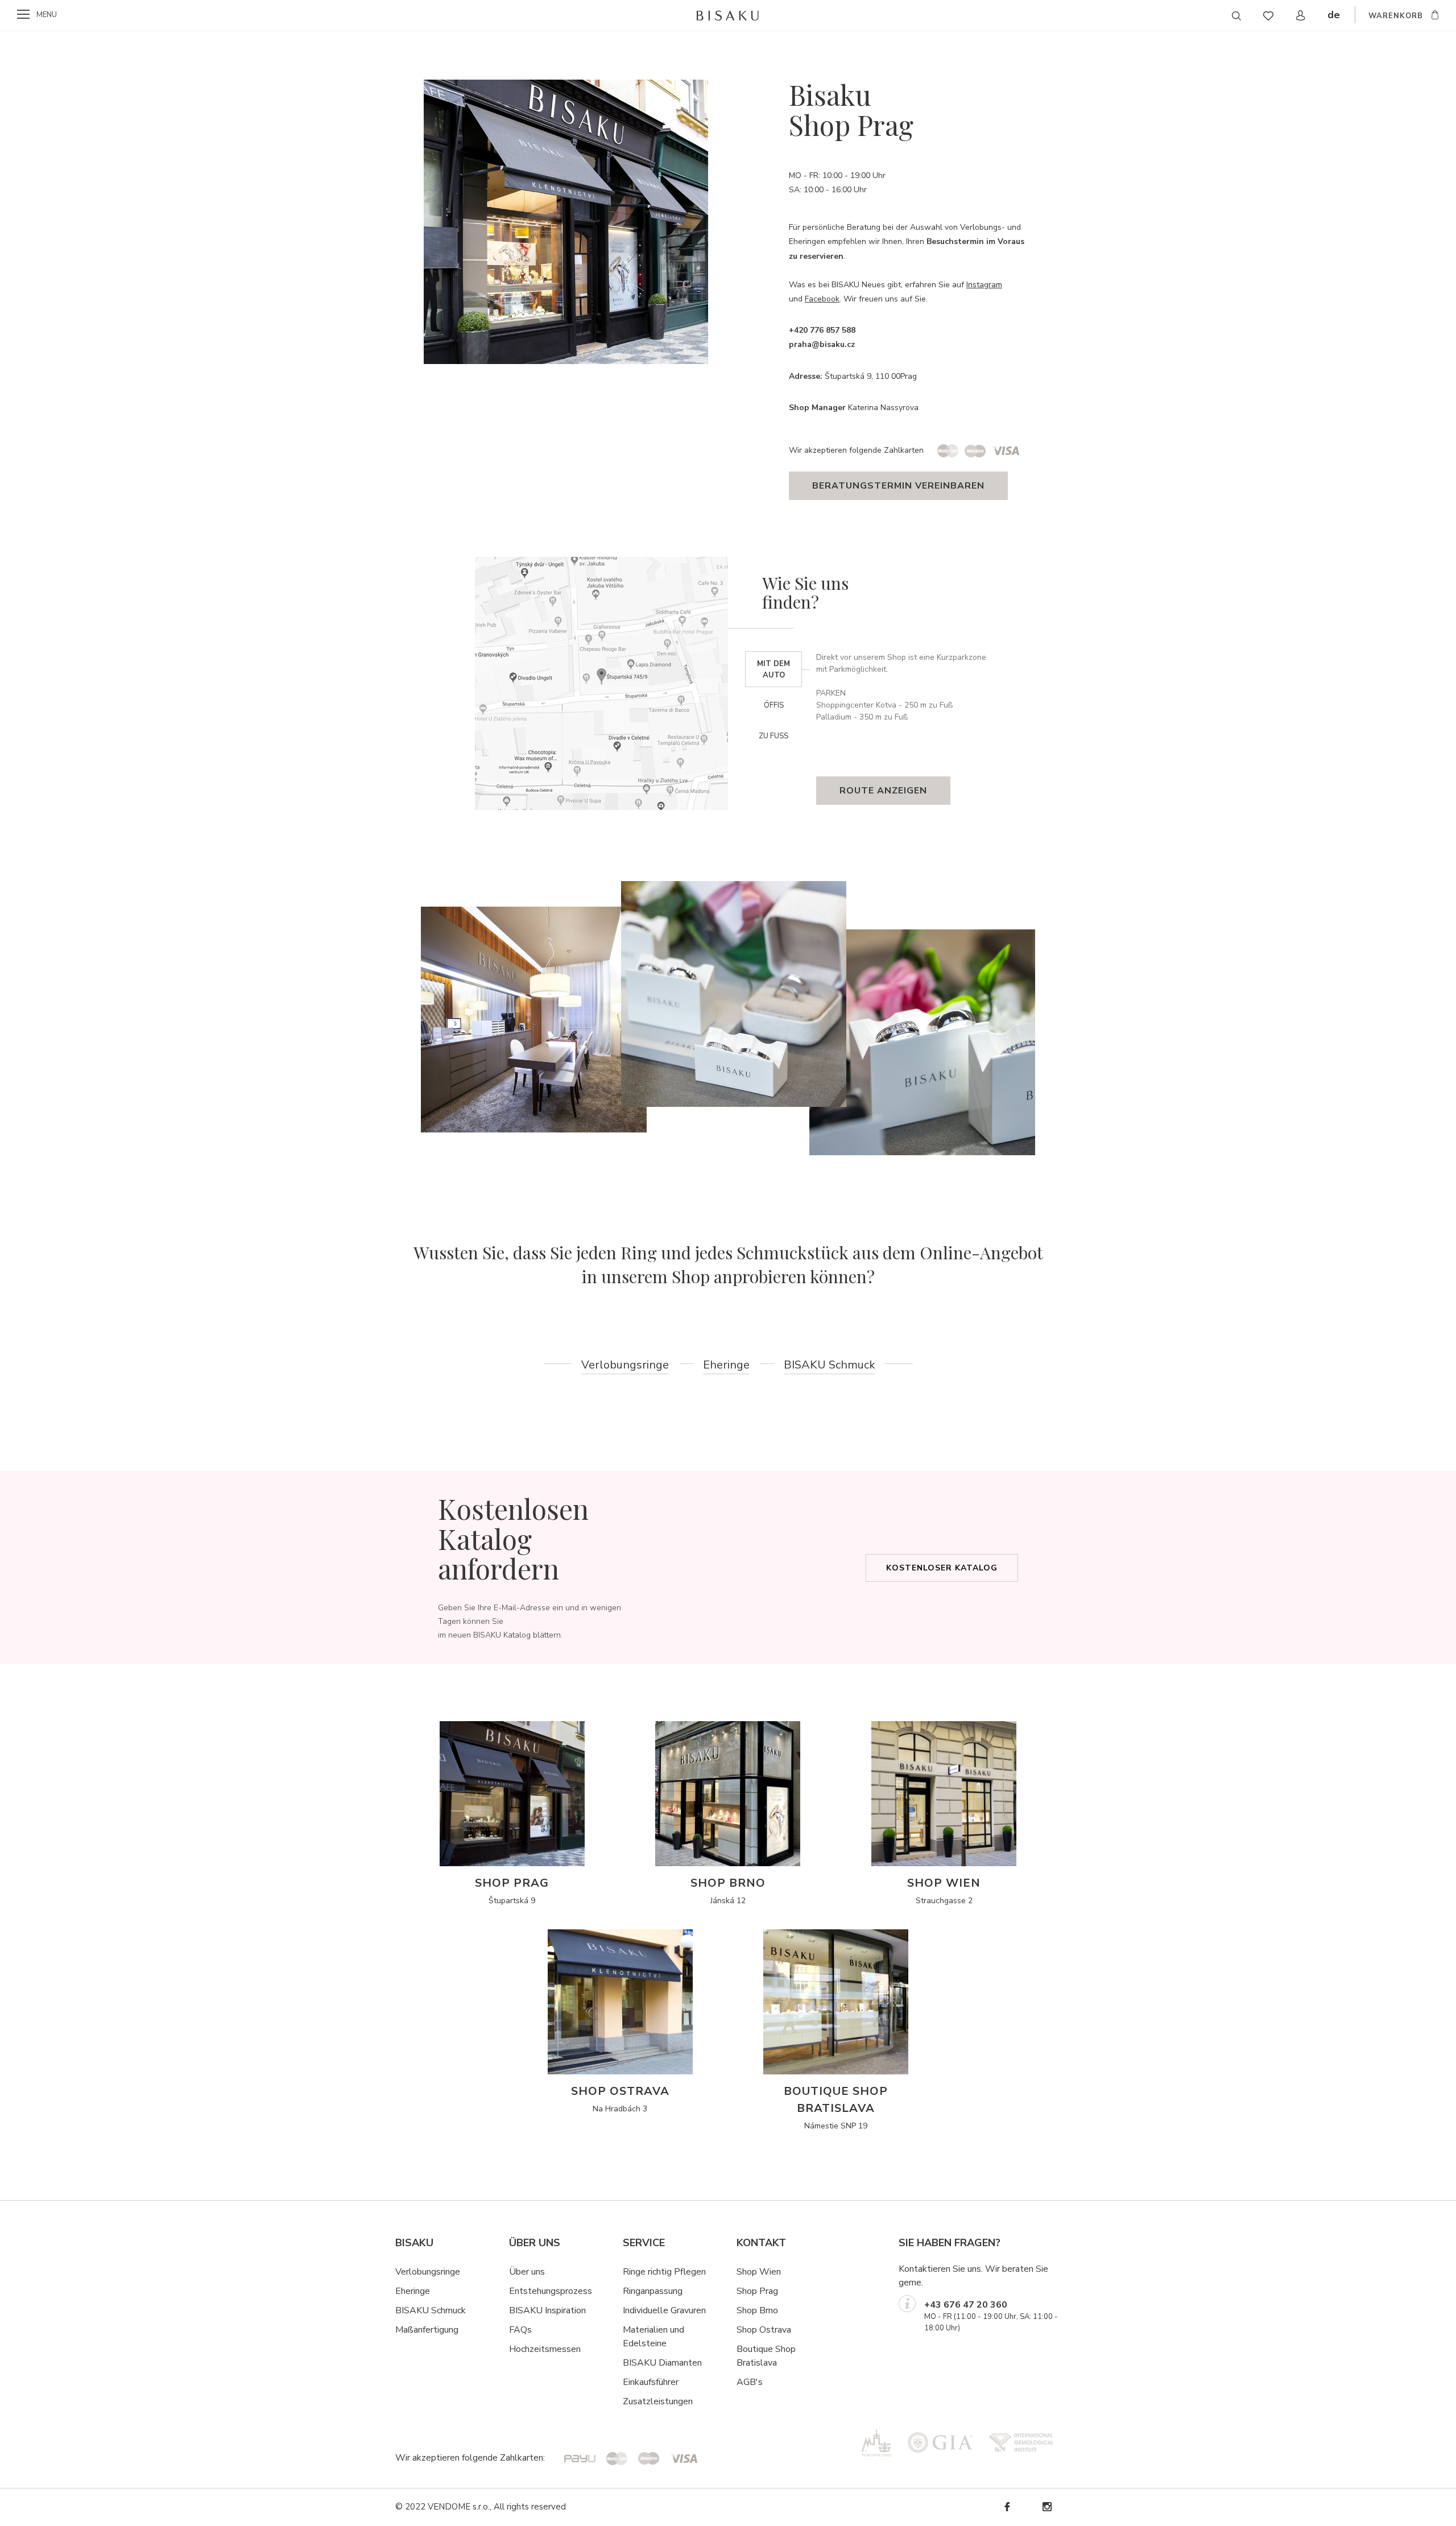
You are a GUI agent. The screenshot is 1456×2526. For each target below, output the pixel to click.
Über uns (527, 2272)
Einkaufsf (641, 2382)
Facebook (822, 299)
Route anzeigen (883, 791)
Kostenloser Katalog (942, 1568)
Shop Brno (757, 2310)
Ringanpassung (653, 2291)
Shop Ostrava (764, 2330)
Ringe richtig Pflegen (664, 2272)
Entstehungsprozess (551, 2291)
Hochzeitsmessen (545, 2349)
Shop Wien (759, 2272)
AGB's (750, 2382)
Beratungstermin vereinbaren (898, 486)
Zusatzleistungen (658, 2401)
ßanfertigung (433, 2330)
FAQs (520, 2330)
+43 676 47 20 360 (966, 2305)
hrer (671, 2382)
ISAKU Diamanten (665, 2363)
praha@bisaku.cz (822, 344)
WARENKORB (1396, 16)
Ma (402, 2330)
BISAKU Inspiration (547, 2310)
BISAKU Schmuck (830, 1365)
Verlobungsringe (625, 1365)
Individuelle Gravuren (664, 2310)
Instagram (984, 285)
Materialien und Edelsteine (653, 2337)
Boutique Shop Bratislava (766, 2356)
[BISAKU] (728, 15)
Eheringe (726, 1365)
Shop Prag (757, 2291)
